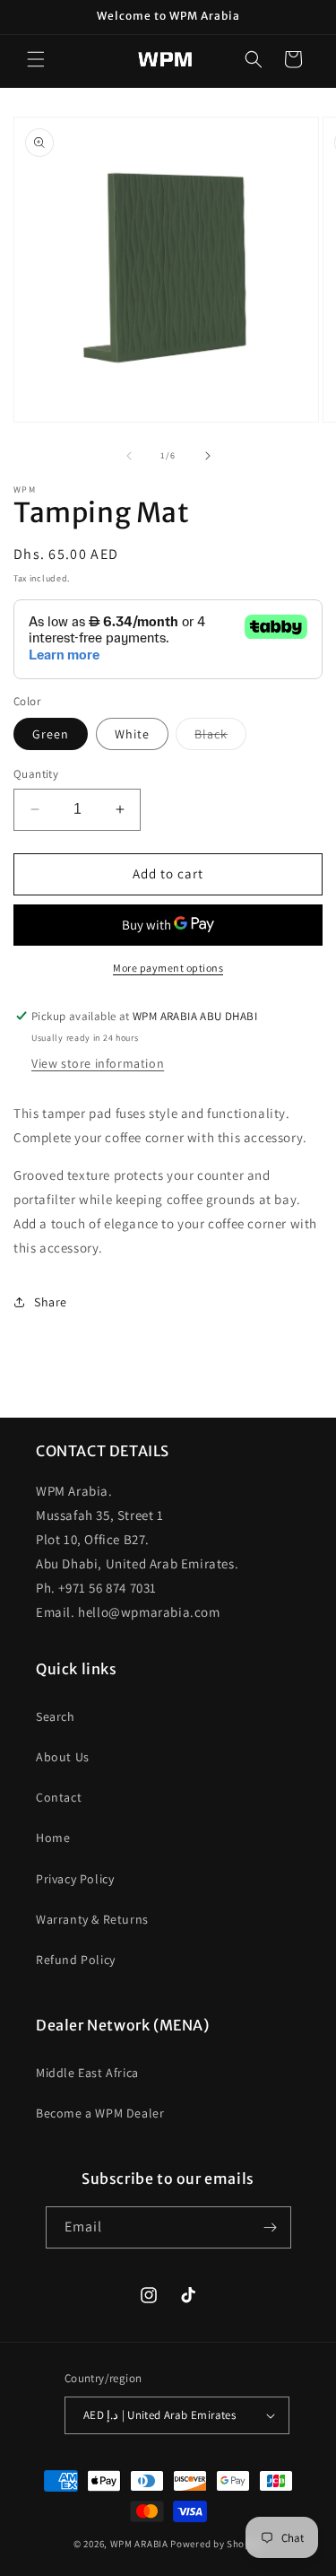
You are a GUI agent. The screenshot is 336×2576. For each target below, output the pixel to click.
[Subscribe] (271, 2227)
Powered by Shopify (216, 2544)
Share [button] (51, 1302)
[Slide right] (208, 456)
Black (220, 738)
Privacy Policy (75, 1879)
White (132, 734)
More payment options (168, 968)
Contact (59, 1797)
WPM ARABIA (139, 2544)
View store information (98, 1063)
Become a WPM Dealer (100, 2113)
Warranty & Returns (92, 1919)
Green (51, 734)
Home (53, 1838)
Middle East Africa (87, 2073)
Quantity (36, 774)
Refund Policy (76, 1960)
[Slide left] (129, 456)
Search (56, 1716)
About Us (63, 1757)
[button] (36, 59)
